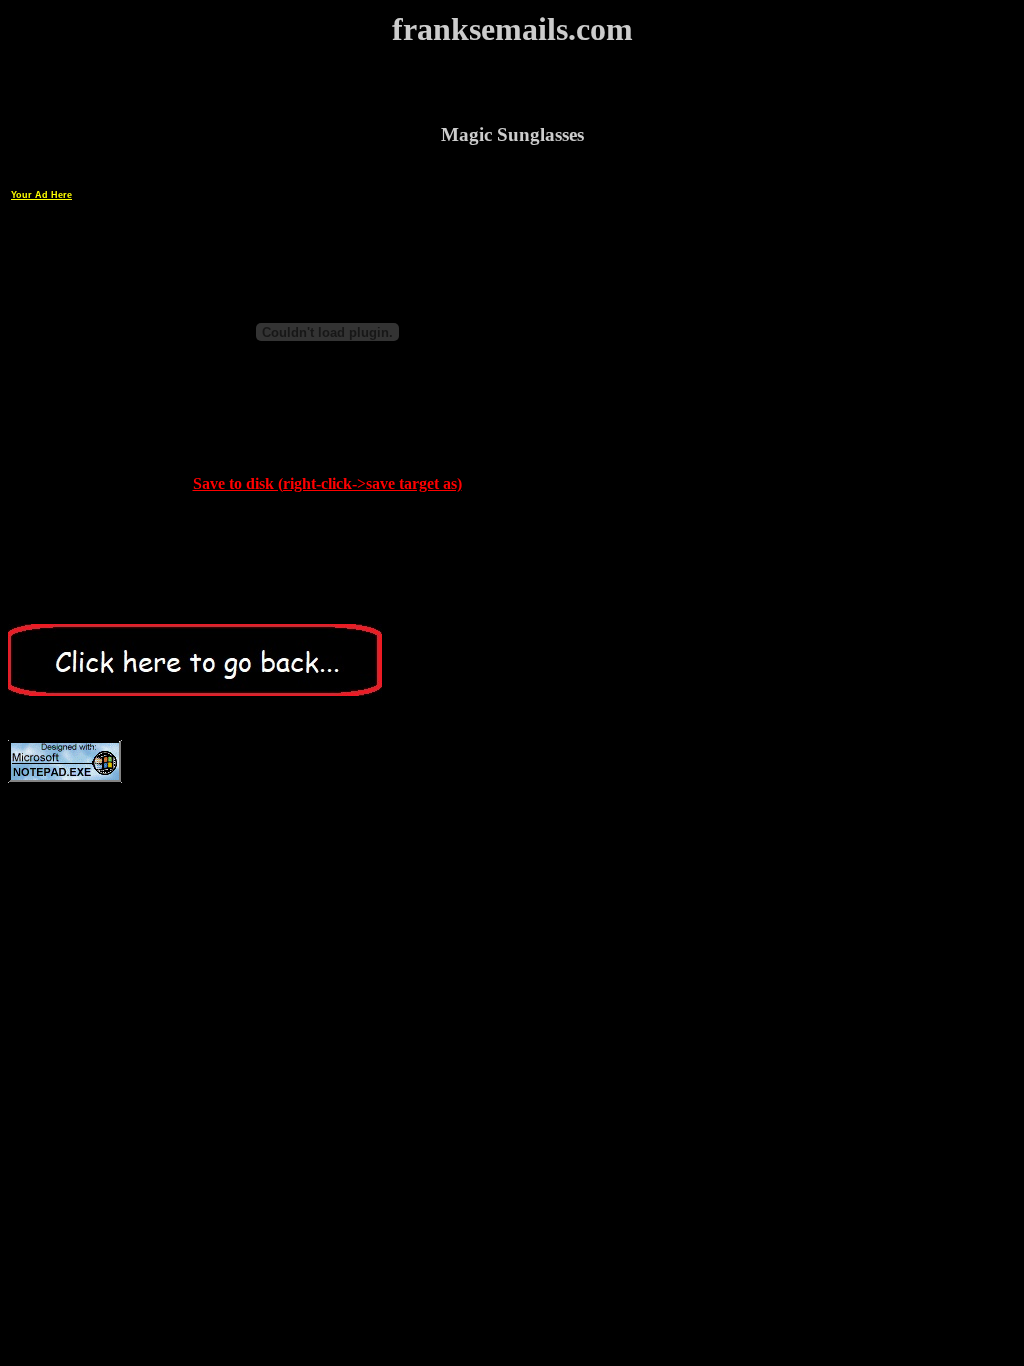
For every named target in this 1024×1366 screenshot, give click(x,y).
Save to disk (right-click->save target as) (327, 483)
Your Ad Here (41, 195)
